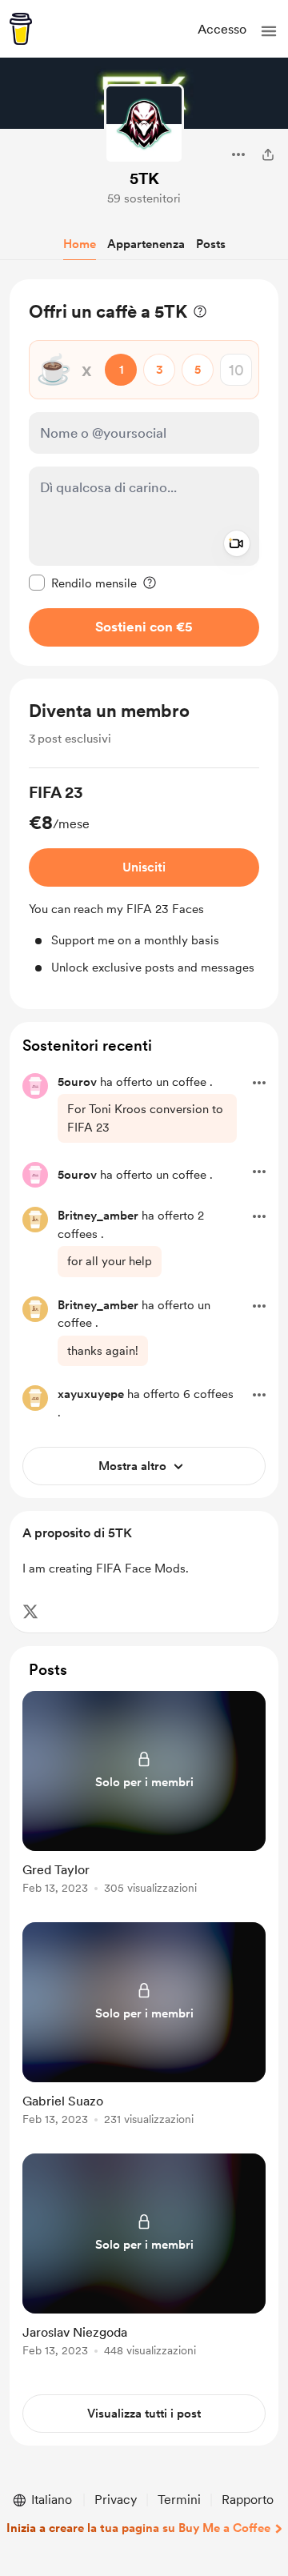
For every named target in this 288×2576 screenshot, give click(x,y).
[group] (144, 879)
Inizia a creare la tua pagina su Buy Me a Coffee (138, 2528)
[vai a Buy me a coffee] (21, 29)
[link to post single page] (144, 1795)
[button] (269, 31)
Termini (179, 2500)
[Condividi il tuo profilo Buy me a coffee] (268, 154)
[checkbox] (83, 583)
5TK (144, 178)
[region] (144, 473)
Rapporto (248, 2500)
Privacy (116, 2500)
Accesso (222, 29)
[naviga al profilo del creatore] (144, 124)
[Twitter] (30, 1612)
